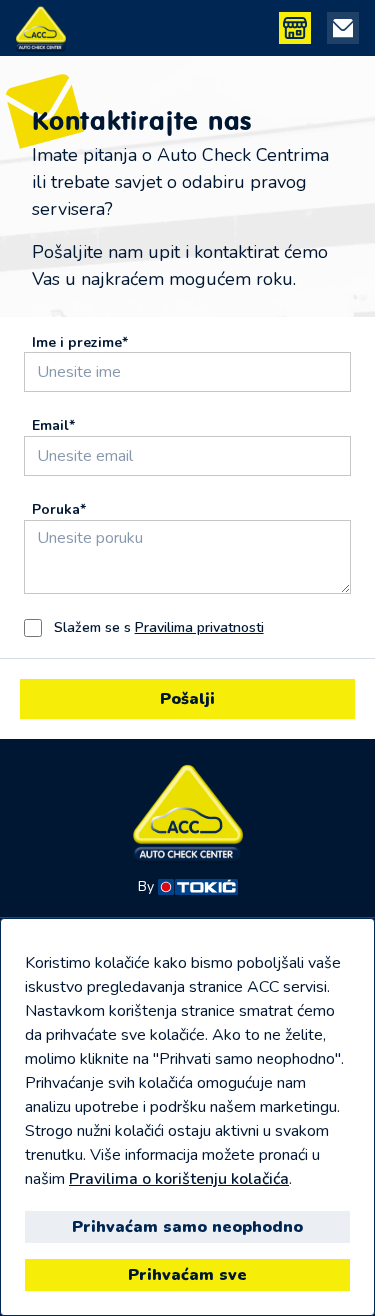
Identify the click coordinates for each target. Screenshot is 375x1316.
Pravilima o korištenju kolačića (179, 1179)
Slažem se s (159, 627)
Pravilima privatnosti (199, 627)
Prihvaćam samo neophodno (187, 1227)
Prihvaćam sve (187, 1275)
